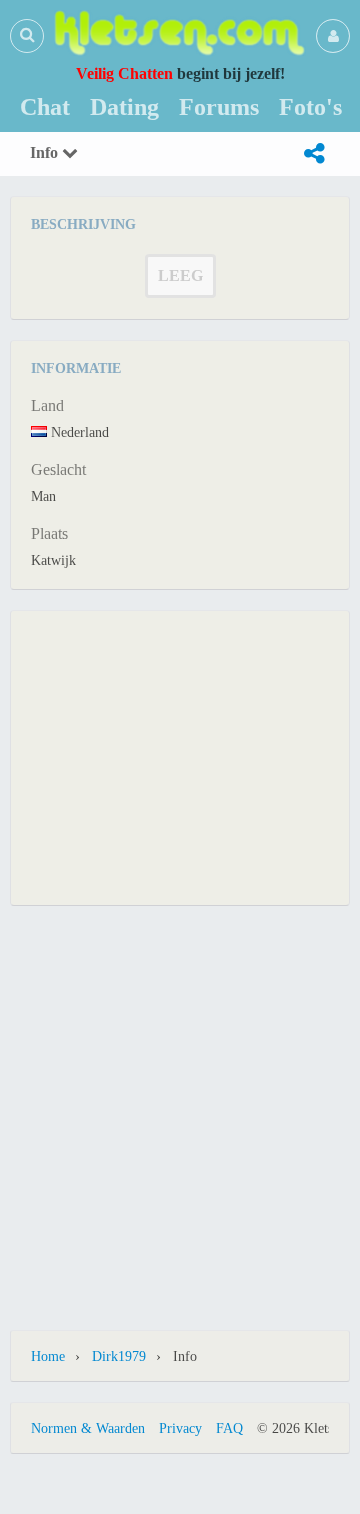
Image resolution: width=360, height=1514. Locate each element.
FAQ (229, 1428)
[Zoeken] (27, 35)
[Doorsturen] (314, 154)
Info (46, 152)
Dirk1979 (119, 1356)
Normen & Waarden (88, 1428)
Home (48, 1356)
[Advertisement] (180, 756)
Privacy (180, 1428)
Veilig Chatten (124, 73)
